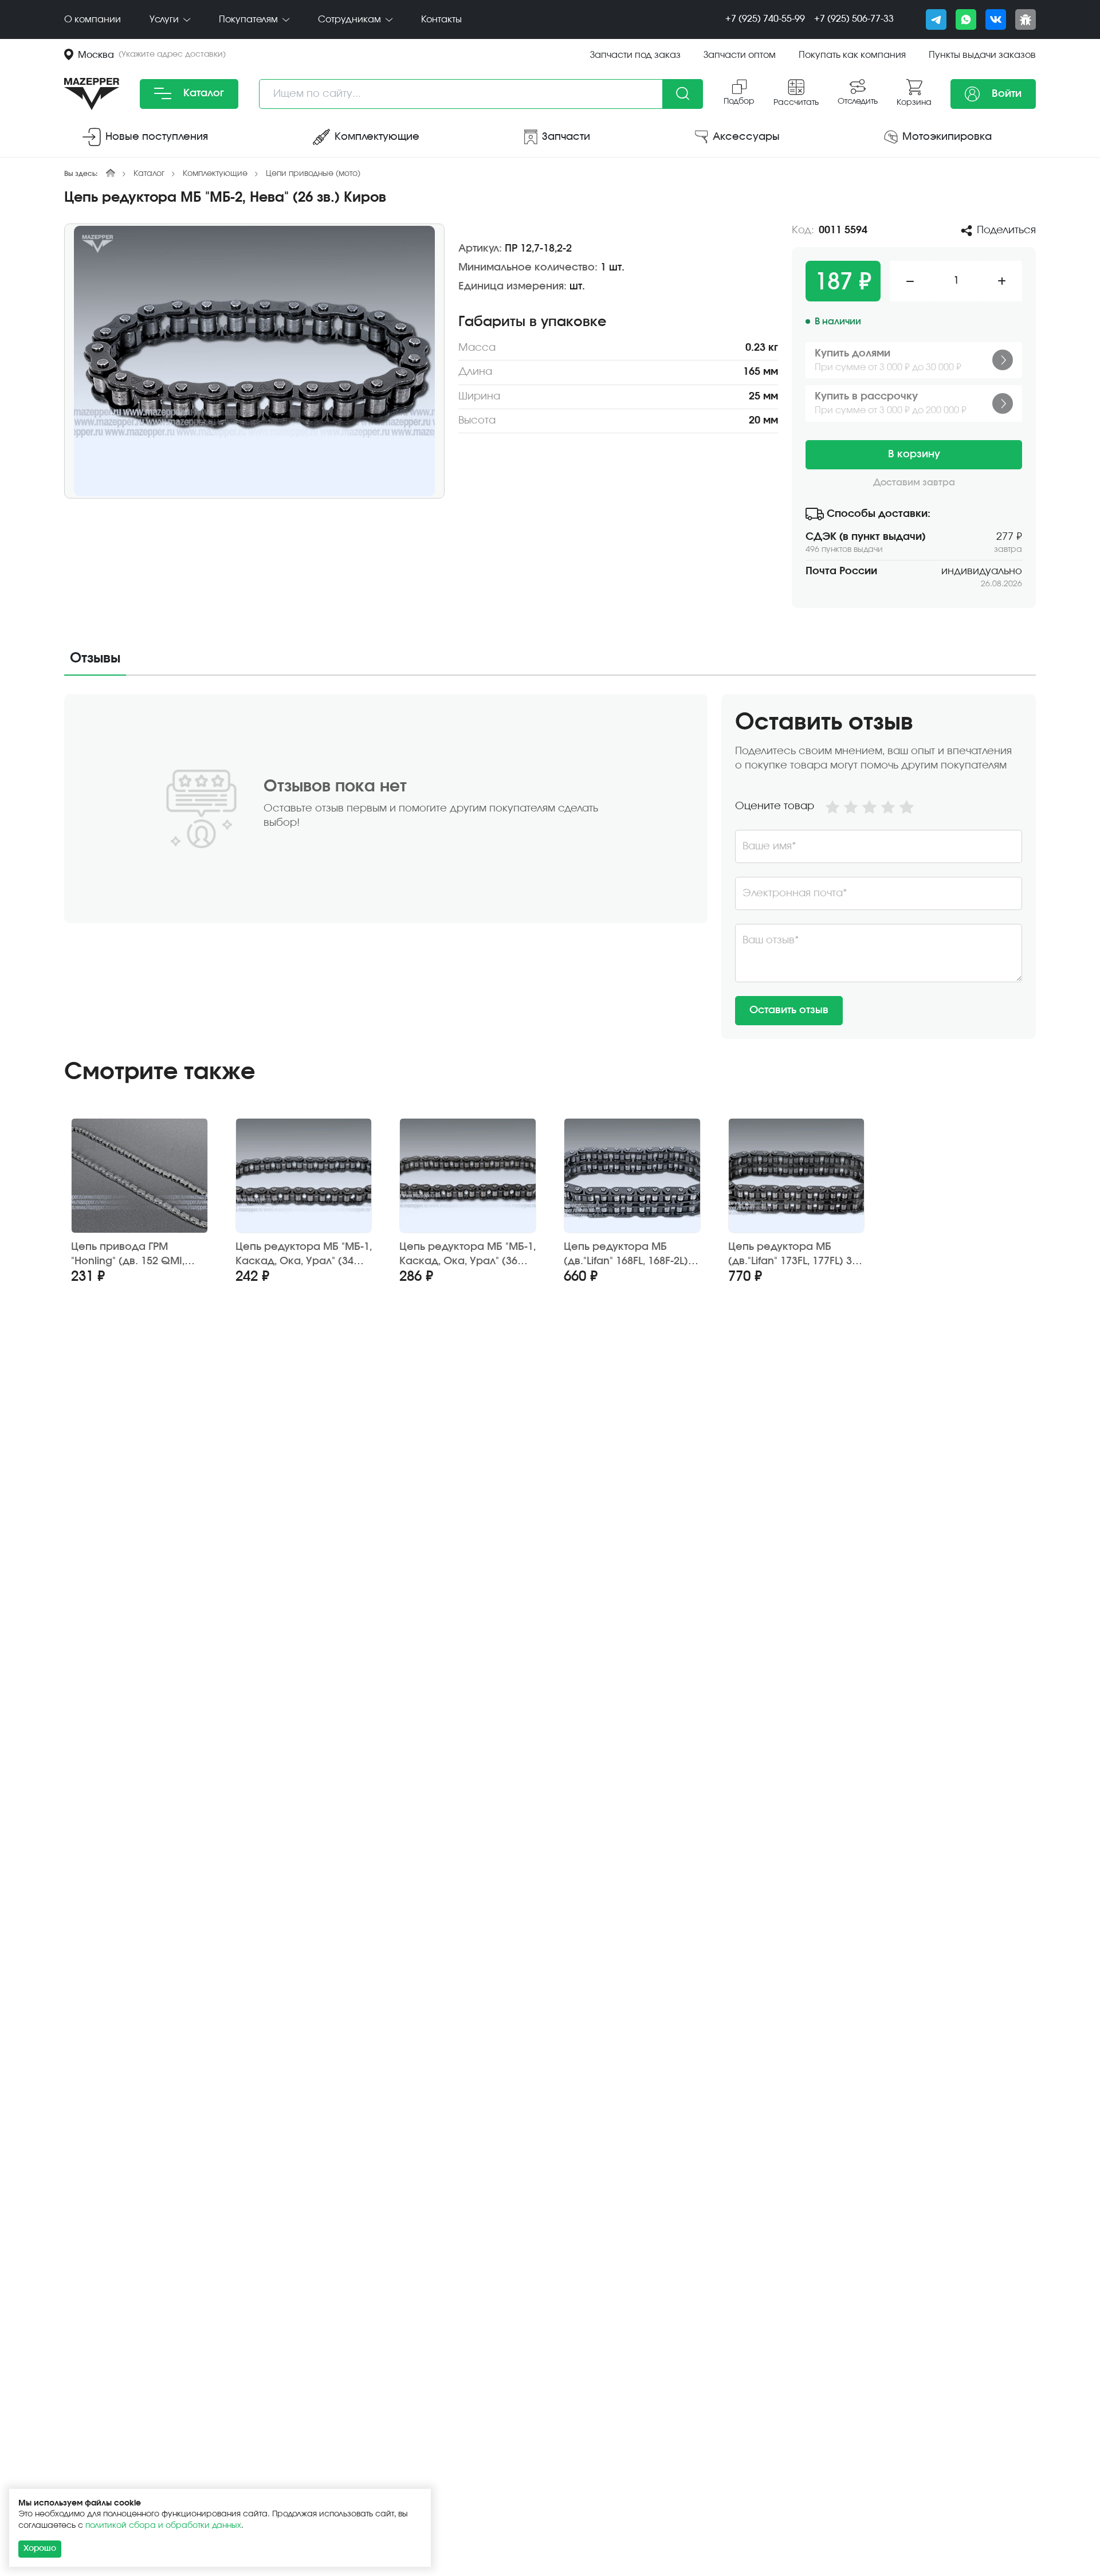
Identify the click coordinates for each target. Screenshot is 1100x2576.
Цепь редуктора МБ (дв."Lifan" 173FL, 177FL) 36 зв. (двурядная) (793, 1255)
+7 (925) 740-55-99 (765, 19)
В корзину (914, 454)
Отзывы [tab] (95, 658)
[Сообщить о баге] (1026, 19)
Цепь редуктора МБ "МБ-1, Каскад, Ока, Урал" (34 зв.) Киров (304, 1255)
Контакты (441, 19)
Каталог (202, 93)
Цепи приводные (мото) (313, 174)
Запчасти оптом (740, 55)
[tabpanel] (550, 866)
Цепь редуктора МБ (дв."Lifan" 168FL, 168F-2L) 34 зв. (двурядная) (626, 1255)
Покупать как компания (852, 55)
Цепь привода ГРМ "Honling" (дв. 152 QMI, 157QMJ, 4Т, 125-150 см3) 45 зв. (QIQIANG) (134, 1255)
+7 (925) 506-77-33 (854, 19)
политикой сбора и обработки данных (163, 2526)
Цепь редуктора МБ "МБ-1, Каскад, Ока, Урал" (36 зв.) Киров (467, 1255)
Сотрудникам (351, 19)
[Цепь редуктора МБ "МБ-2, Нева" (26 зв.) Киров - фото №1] (254, 361)
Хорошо (40, 2548)
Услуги (165, 19)
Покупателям (250, 19)
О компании (93, 19)
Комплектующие (215, 174)
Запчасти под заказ (635, 55)
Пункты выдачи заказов (982, 55)
